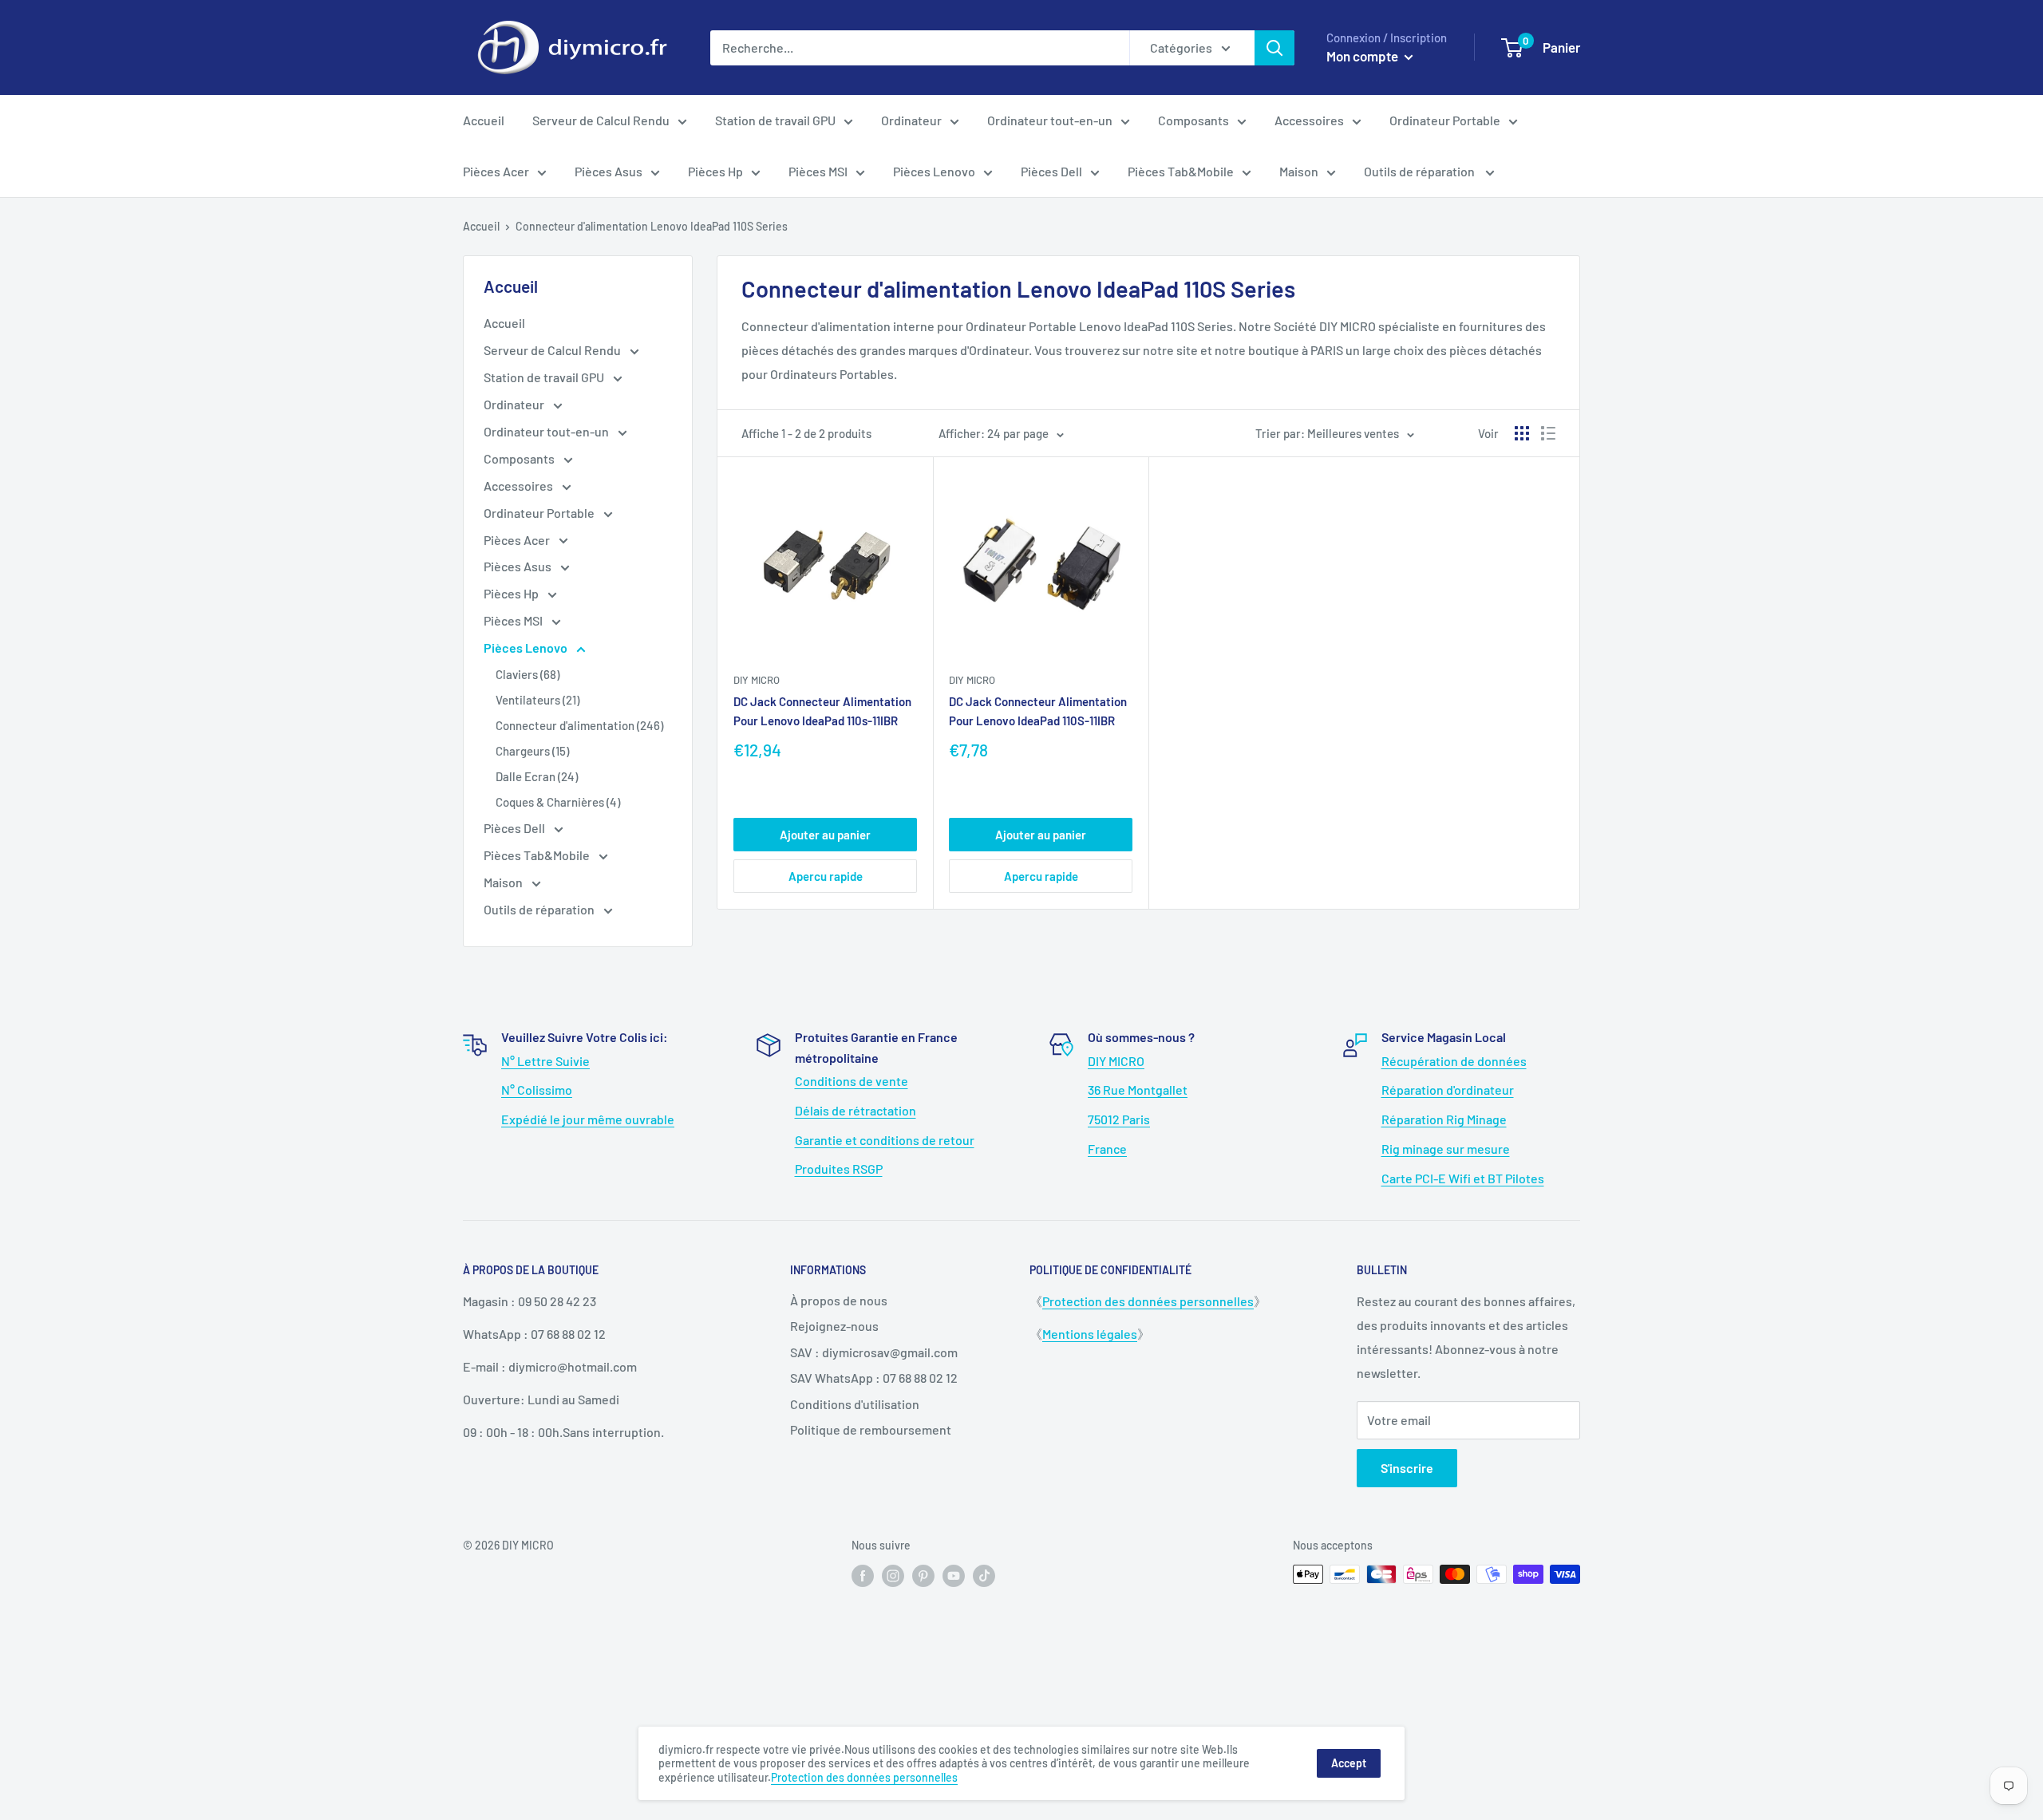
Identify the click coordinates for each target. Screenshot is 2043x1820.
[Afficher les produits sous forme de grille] (1522, 433)
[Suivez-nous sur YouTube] (954, 1576)
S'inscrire (1407, 1468)
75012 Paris (1119, 1119)
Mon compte (1363, 56)
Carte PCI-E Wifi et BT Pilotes (1463, 1178)
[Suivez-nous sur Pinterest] (923, 1576)
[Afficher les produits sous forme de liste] (1548, 433)
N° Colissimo (537, 1090)
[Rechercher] (1274, 48)
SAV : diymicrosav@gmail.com (874, 1352)
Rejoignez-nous (834, 1326)
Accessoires (1309, 120)
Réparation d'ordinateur (1448, 1090)
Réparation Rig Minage (1444, 1119)
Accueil (484, 120)
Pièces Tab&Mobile (1181, 171)
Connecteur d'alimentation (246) (579, 725)
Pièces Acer (496, 171)
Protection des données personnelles (1148, 1301)
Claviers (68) (528, 674)
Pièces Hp (715, 171)
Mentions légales (1090, 1334)
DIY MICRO (1116, 1061)
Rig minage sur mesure (1446, 1149)
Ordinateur (911, 120)
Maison (1299, 171)
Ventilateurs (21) (537, 700)
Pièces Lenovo (934, 171)
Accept (1349, 1763)
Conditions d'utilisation (855, 1404)
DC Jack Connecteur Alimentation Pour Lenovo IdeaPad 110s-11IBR (822, 711)
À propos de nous (839, 1300)
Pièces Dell (1051, 171)
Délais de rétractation (856, 1110)
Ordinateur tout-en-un (1050, 120)
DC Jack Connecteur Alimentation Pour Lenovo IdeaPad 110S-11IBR (1038, 711)
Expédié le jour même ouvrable (588, 1119)
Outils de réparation (1421, 171)
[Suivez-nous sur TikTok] (984, 1576)
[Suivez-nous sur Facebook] (863, 1576)
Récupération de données (1454, 1061)
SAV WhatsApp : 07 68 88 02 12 (874, 1378)
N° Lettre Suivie (545, 1061)
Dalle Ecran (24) (537, 776)
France (1107, 1149)
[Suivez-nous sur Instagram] (893, 1576)
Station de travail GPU (775, 120)
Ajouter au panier (825, 835)
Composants (1193, 120)
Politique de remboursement (871, 1429)
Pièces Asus (609, 171)
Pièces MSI (818, 171)
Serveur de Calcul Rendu (601, 120)
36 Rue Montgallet (1138, 1090)
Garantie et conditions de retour (885, 1140)
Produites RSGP (839, 1169)
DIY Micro (757, 680)
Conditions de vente (852, 1081)
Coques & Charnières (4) (558, 802)
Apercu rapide (826, 876)
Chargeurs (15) (532, 751)
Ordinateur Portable (1445, 120)
